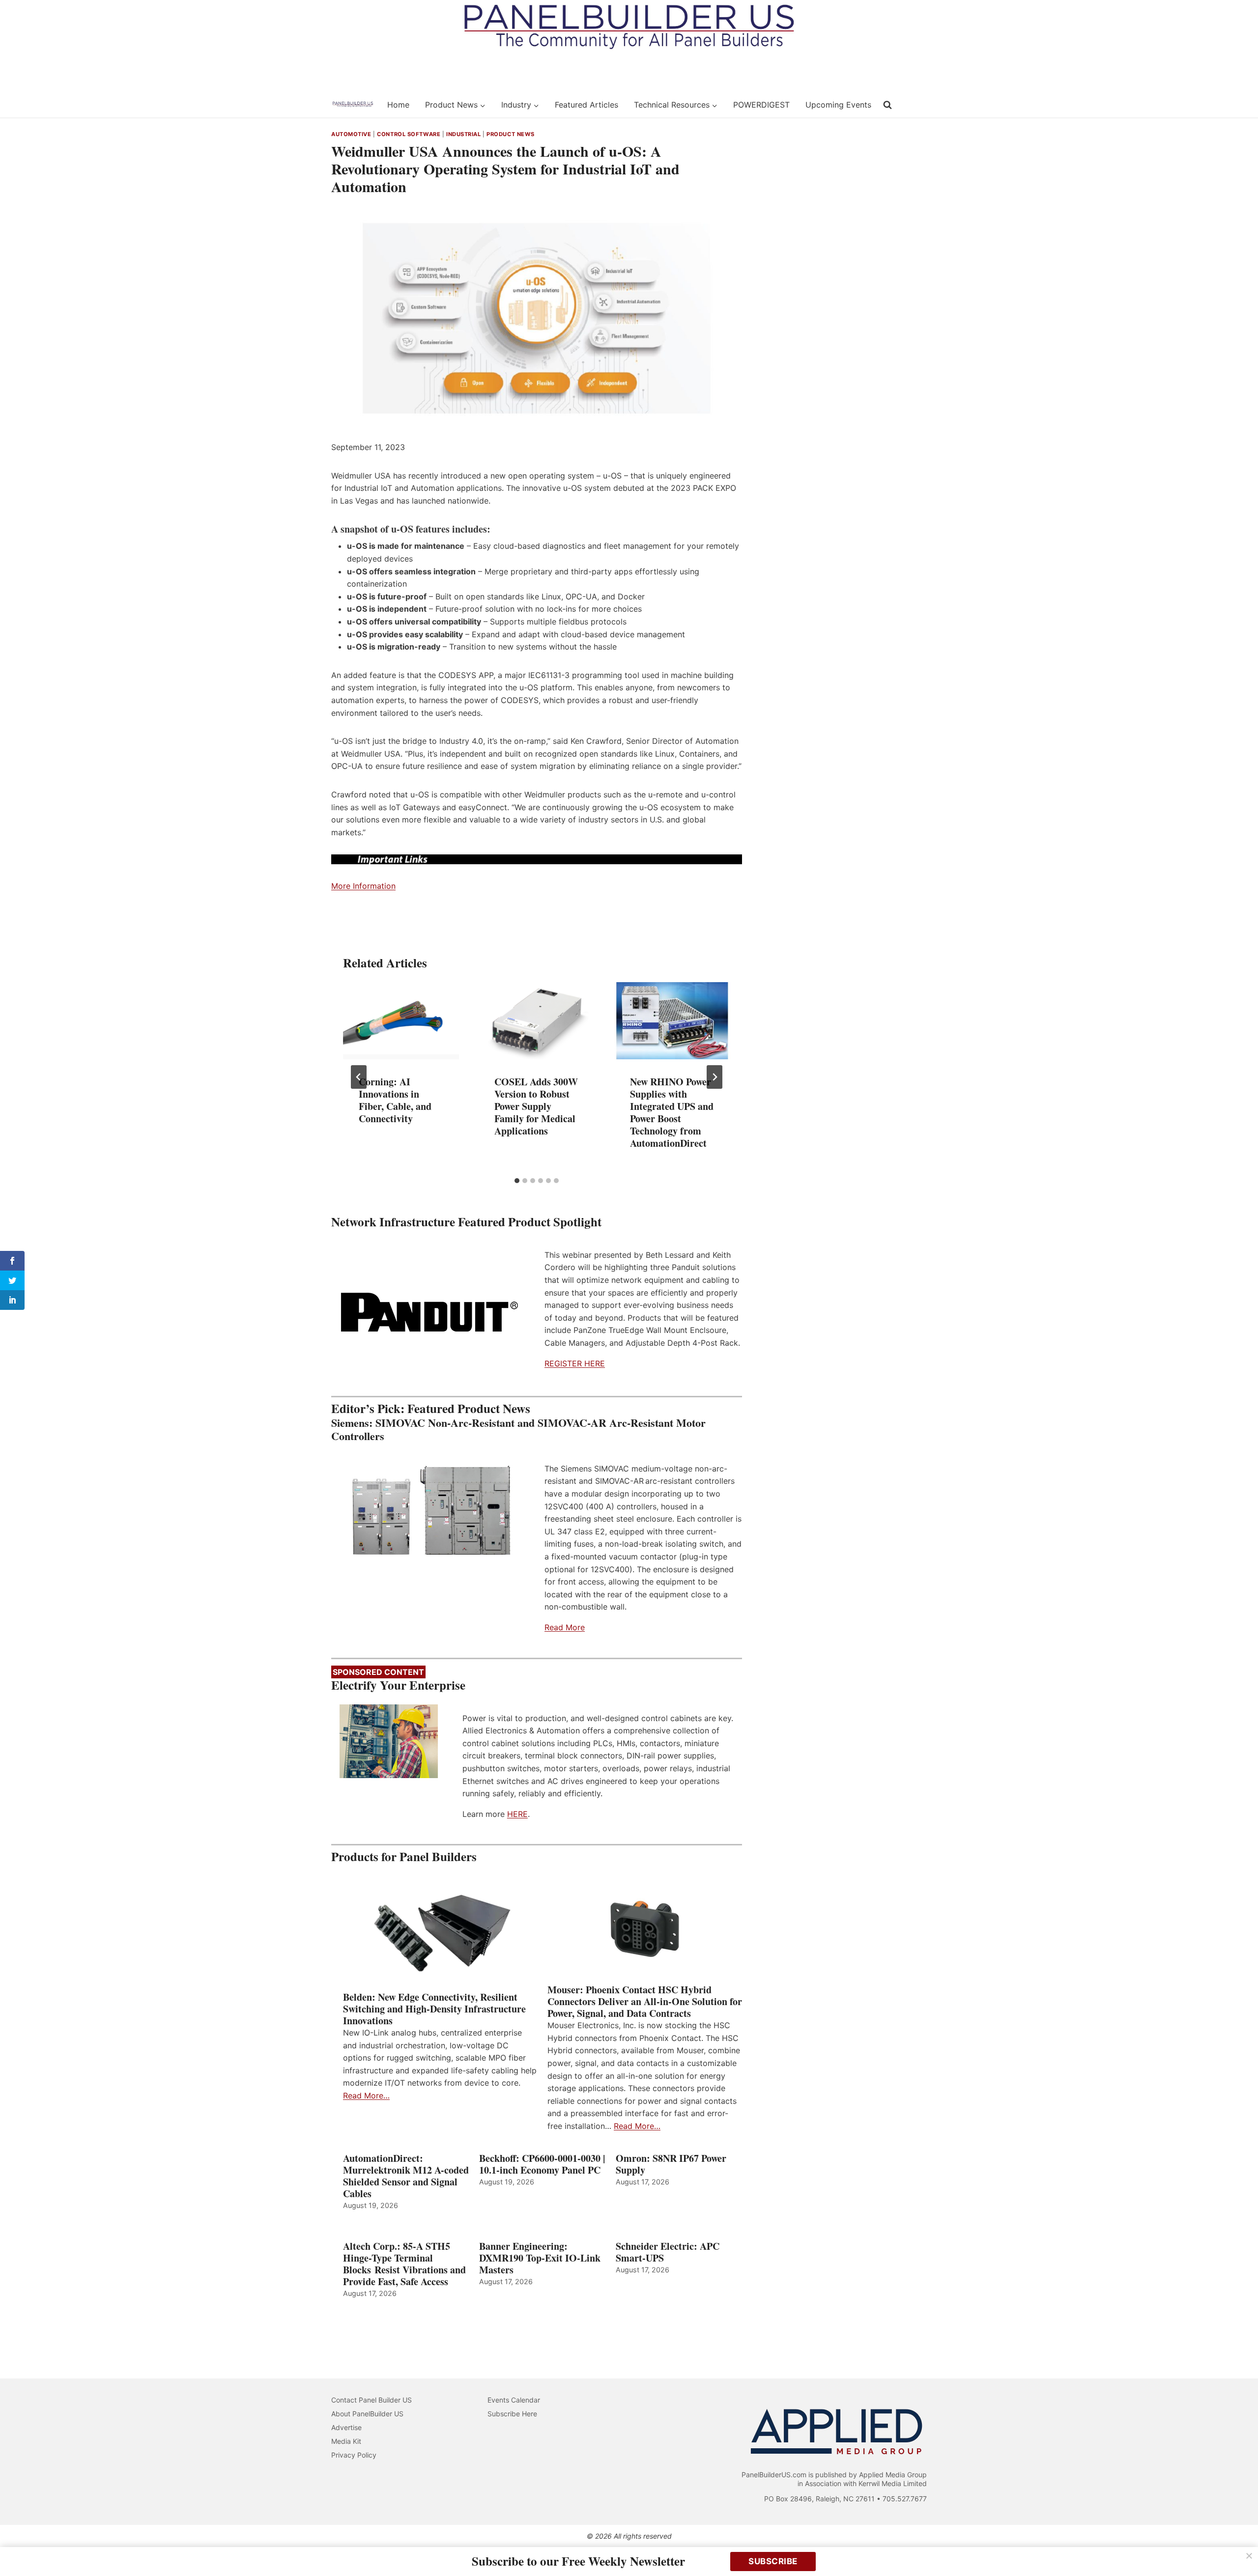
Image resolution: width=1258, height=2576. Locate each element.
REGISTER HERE (575, 1363)
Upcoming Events (838, 105)
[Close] (1249, 2556)
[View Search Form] (887, 105)
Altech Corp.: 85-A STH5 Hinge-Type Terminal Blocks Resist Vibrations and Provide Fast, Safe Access (404, 2264)
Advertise (346, 2427)
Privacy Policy (354, 2455)
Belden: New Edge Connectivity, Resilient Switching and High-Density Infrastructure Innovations (434, 2009)
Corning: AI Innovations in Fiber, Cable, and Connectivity (395, 1100)
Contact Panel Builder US (372, 2400)
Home (398, 105)
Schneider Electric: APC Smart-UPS (668, 2252)
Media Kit (346, 2441)
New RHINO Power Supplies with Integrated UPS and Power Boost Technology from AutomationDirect (672, 1112)
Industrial (464, 134)
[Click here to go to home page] (353, 105)
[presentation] (401, 1021)
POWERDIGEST (761, 105)
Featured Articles (586, 105)
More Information (363, 886)
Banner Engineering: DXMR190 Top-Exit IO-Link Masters (540, 2258)
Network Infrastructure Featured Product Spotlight (466, 1222)
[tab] (517, 1181)
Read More (565, 1627)
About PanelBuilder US (367, 2414)
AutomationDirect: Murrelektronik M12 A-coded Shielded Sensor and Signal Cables (406, 2176)
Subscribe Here (512, 2414)
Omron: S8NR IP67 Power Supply (671, 2164)
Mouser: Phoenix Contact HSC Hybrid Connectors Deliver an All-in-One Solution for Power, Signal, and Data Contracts (645, 2002)
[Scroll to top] (1240, 2548)
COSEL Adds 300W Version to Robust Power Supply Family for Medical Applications (536, 1106)
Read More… (366, 2095)
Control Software (409, 134)
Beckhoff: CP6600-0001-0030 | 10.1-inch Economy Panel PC (542, 2164)
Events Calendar (514, 2400)
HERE (517, 1814)
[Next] (715, 1077)
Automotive (351, 134)
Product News (511, 134)
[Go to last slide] (359, 1077)
